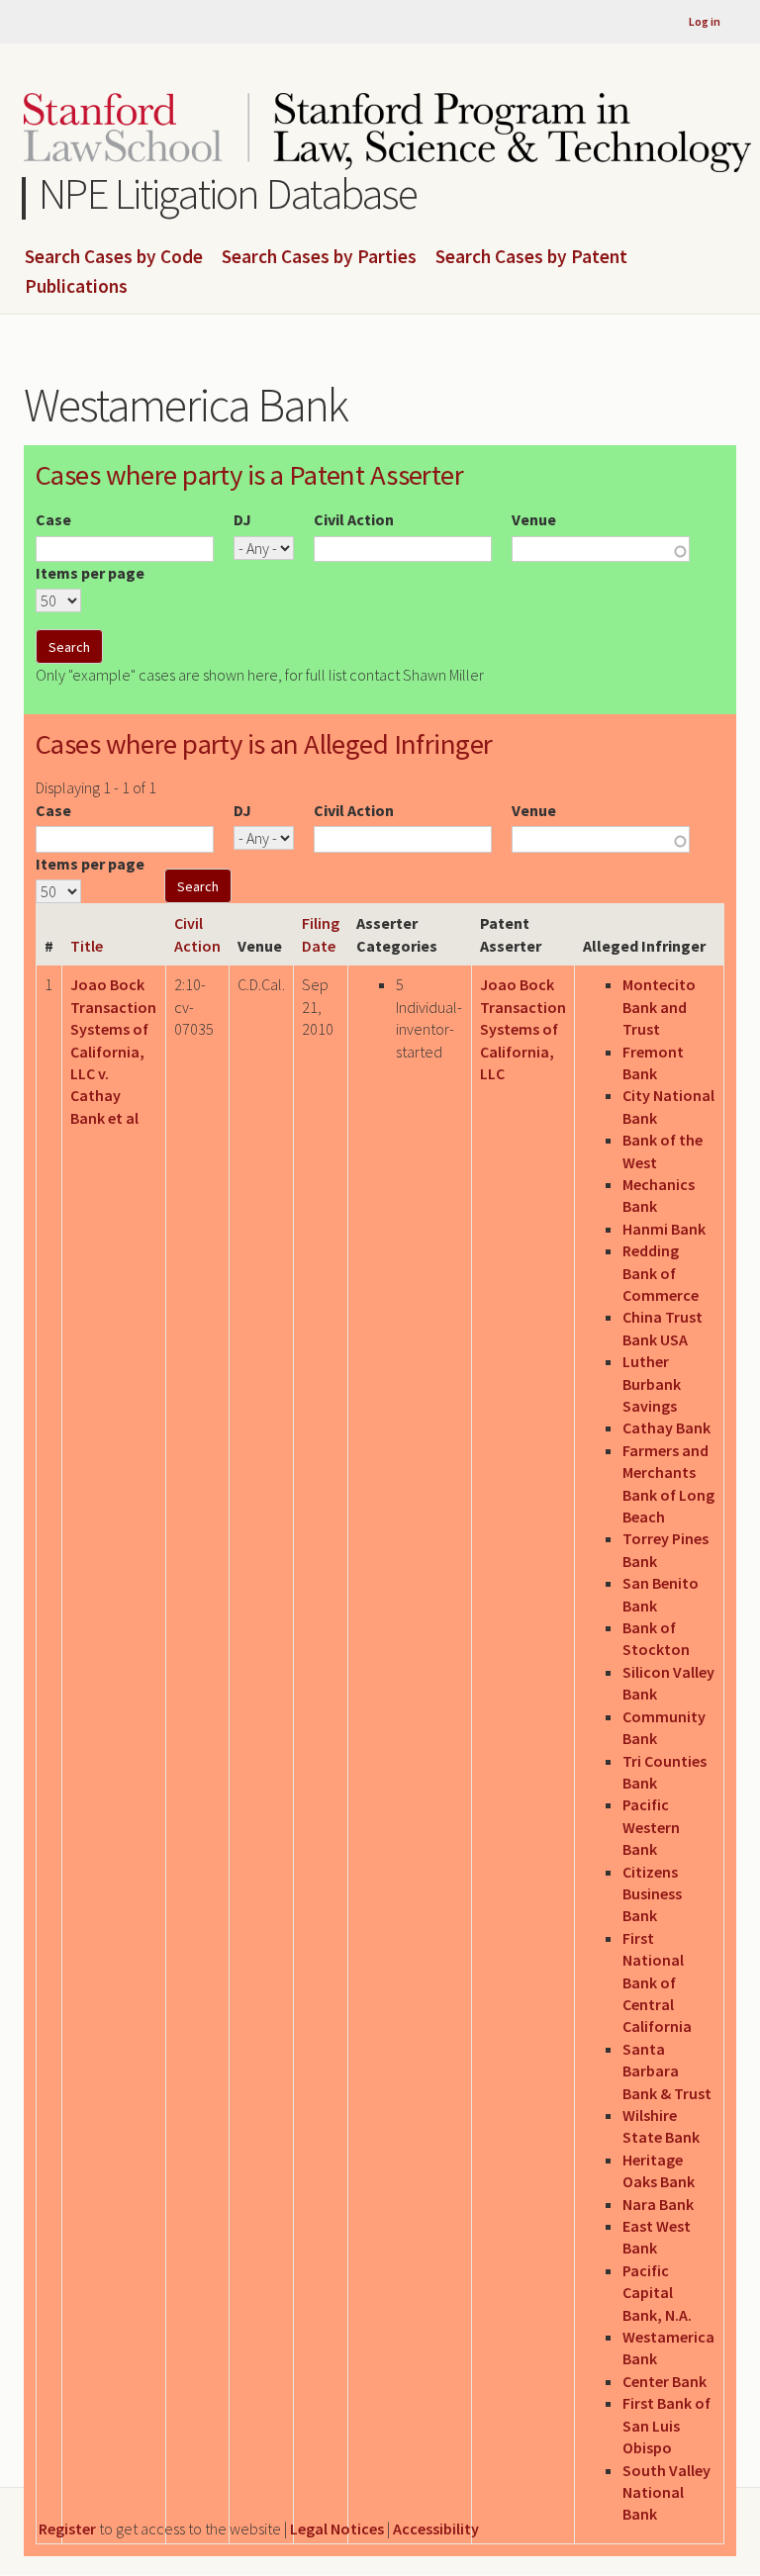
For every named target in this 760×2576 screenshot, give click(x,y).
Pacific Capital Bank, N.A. (657, 2293)
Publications (76, 287)
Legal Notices (337, 2529)
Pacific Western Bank (651, 1827)
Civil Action (354, 519)
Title (87, 946)
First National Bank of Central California (657, 1982)
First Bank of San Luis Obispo (666, 2425)
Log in (705, 21)
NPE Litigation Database (228, 193)
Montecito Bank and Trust (659, 1007)
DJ (242, 519)
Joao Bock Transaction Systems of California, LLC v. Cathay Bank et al (113, 1051)
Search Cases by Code (114, 257)
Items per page (90, 573)
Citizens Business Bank (652, 1894)
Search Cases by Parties (319, 257)
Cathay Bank (666, 1427)
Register (67, 2529)
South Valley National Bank (666, 2492)
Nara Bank (658, 2204)
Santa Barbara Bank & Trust (667, 2071)
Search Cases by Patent (531, 257)
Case (53, 519)
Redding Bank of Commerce (661, 1273)
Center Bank (665, 2381)
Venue (534, 519)
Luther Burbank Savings (652, 1383)
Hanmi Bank (664, 1229)
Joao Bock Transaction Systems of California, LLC (523, 1029)
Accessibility (436, 2529)
